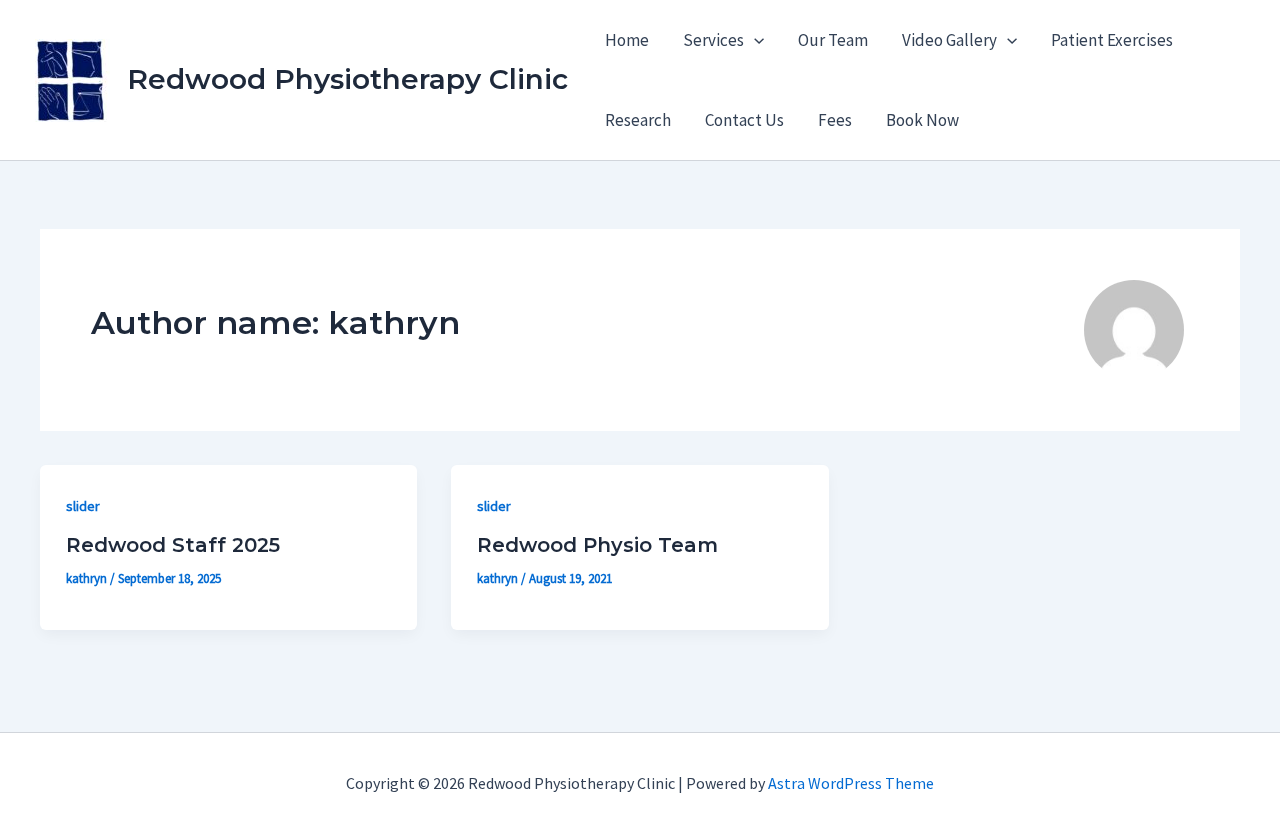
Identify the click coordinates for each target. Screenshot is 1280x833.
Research (638, 120)
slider (83, 506)
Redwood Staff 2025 (173, 545)
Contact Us (744, 120)
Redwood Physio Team (597, 545)
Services (713, 40)
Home (627, 40)
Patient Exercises (1112, 40)
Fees (835, 120)
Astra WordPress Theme (851, 783)
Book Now (922, 120)
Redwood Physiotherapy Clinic (347, 79)
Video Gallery (949, 40)
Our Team (833, 40)
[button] (754, 40)
